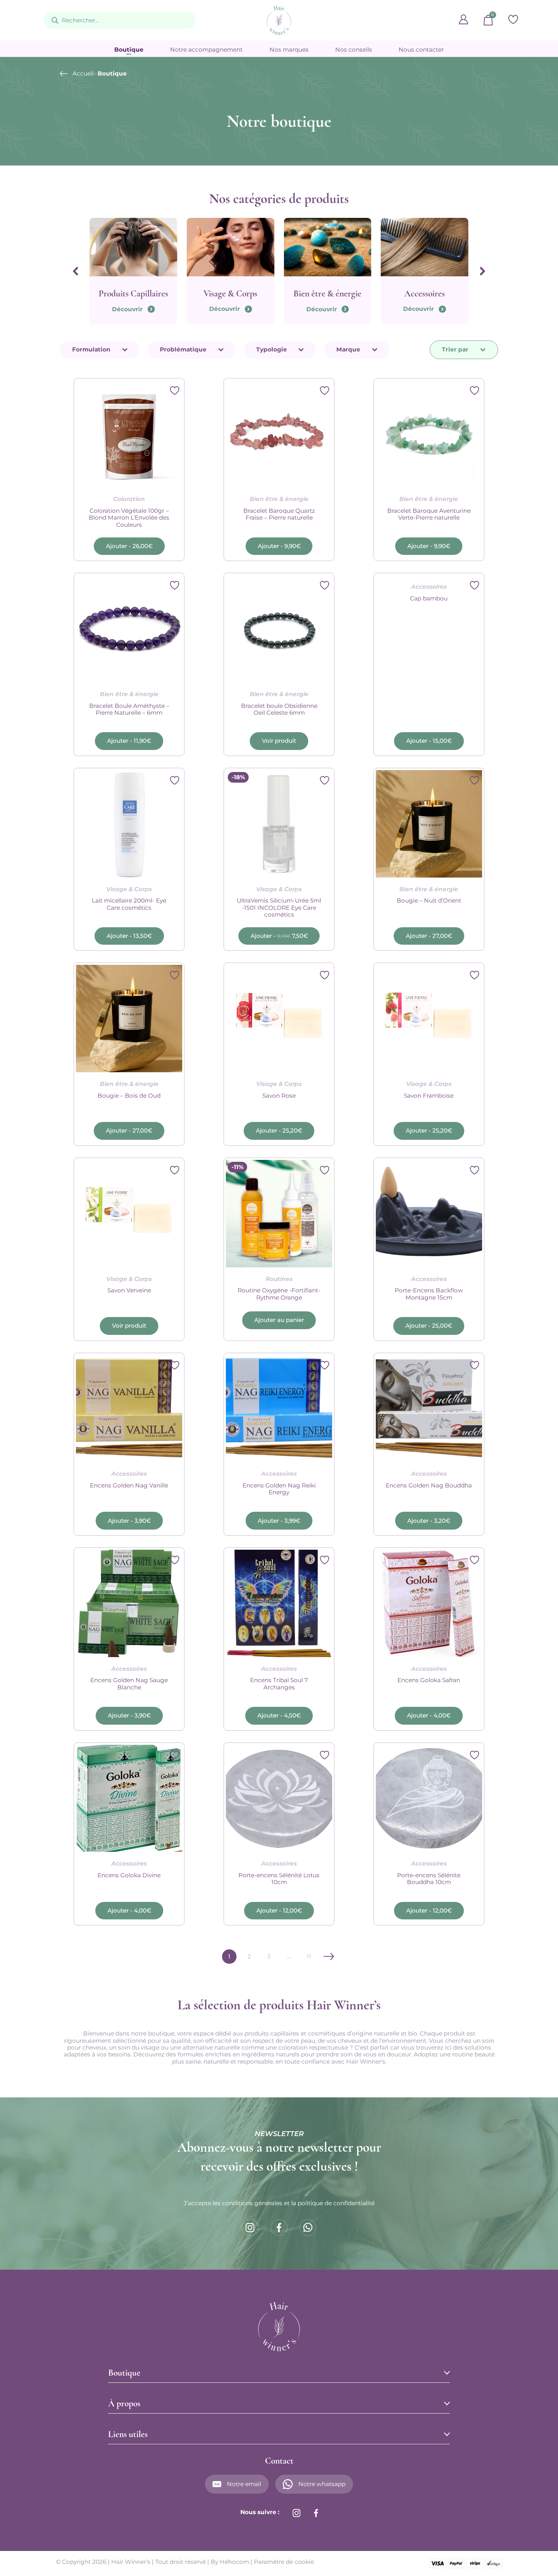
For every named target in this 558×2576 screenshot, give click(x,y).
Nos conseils (354, 50)
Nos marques (289, 50)
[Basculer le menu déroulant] (125, 350)
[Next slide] (483, 271)
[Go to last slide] (75, 271)
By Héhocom (230, 2562)
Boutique (129, 50)
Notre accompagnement (206, 50)
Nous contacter (421, 50)
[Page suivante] (329, 1956)
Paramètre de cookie (284, 2562)
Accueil (83, 74)
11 (309, 1956)
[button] (129, 546)
